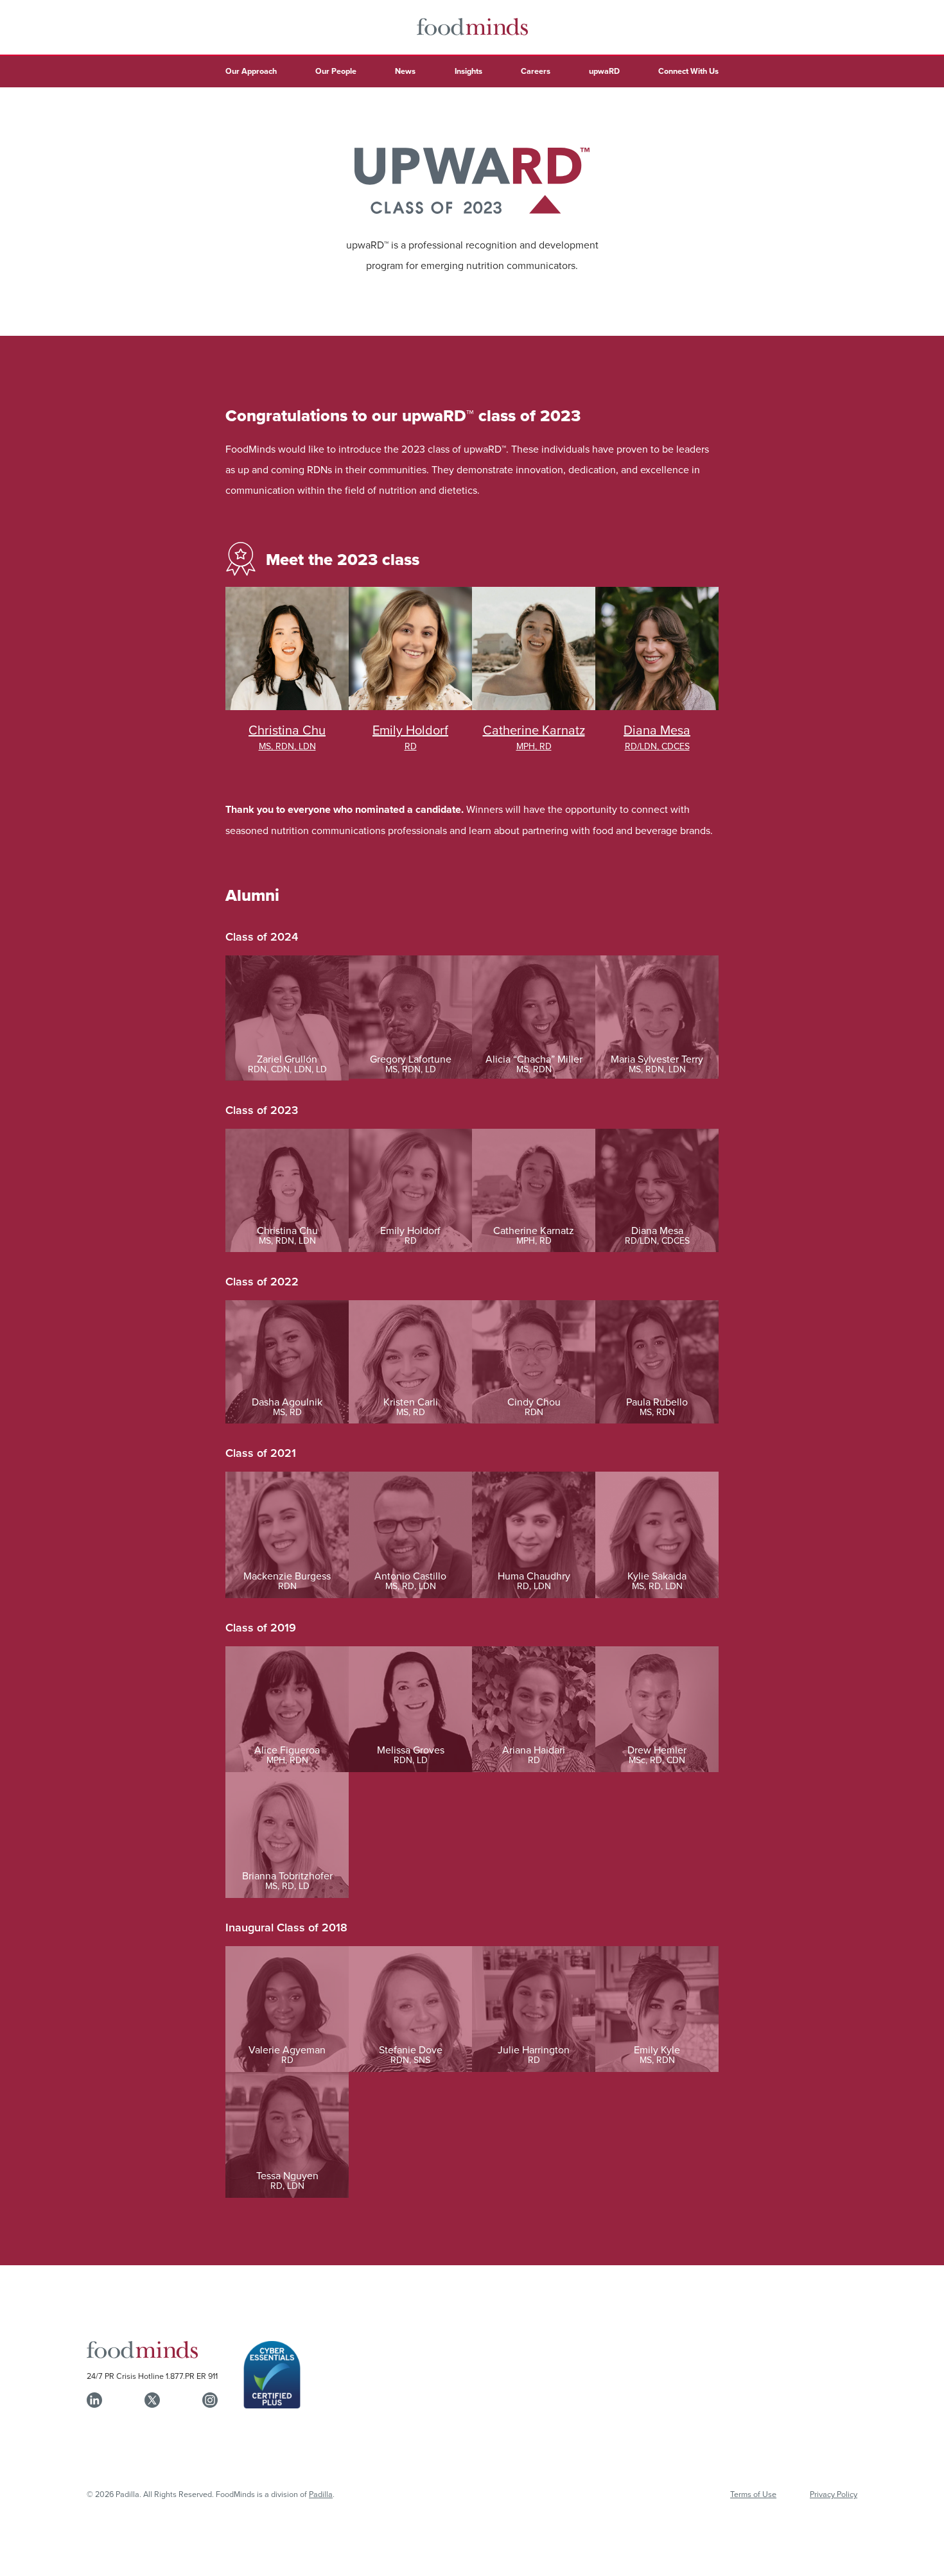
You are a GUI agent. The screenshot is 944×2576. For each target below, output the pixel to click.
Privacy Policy (834, 2494)
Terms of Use (753, 2494)
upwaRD (604, 71)
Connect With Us (688, 71)
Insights (468, 71)
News (405, 71)
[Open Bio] (287, 670)
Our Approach (251, 71)
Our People (336, 71)
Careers (536, 71)
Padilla (321, 2494)
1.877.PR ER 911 (192, 2376)
